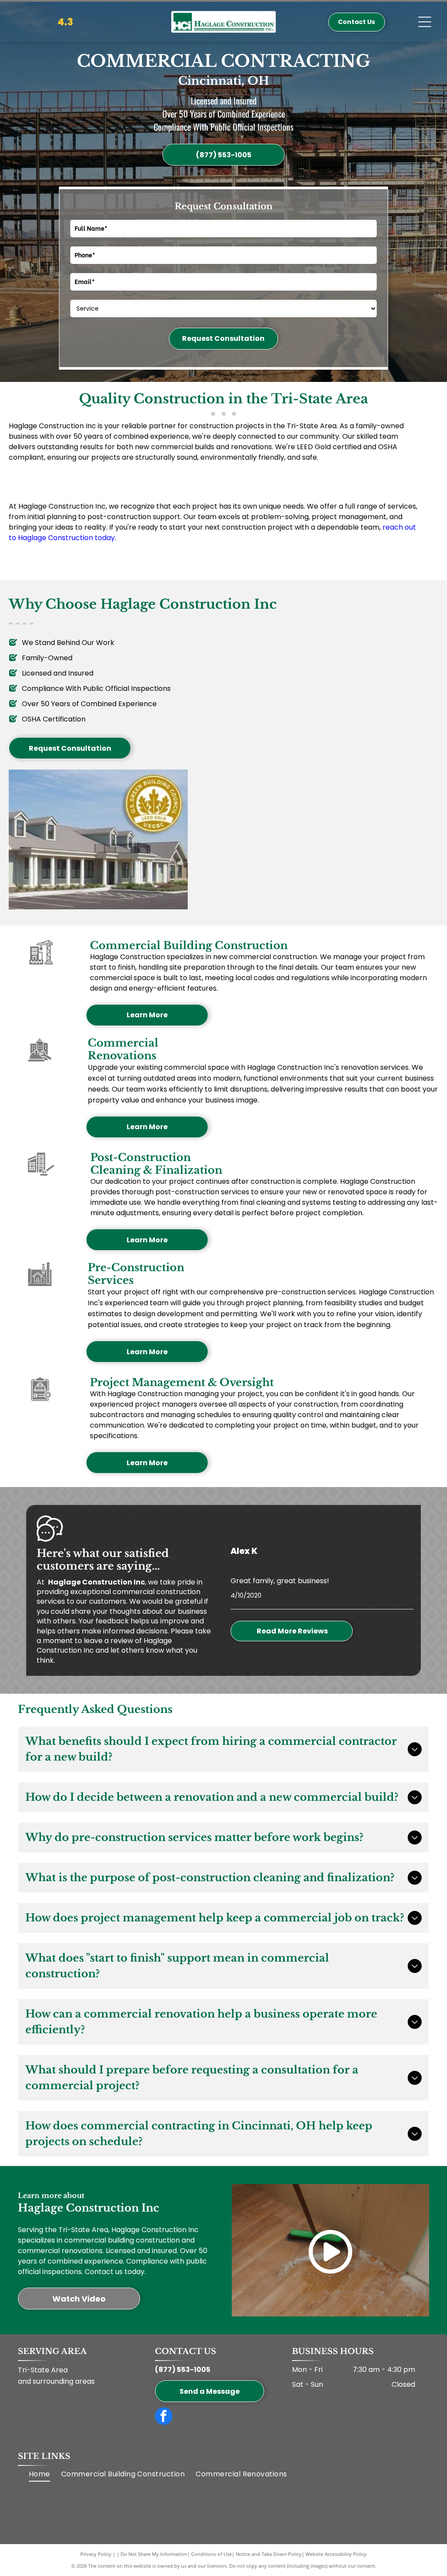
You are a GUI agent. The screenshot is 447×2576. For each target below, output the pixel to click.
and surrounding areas (56, 2381)
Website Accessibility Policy (336, 2554)
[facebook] (164, 2417)
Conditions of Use (211, 2554)
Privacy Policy (96, 2554)
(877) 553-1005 (183, 2370)
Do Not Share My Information (154, 2554)
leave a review (108, 1641)
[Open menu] (425, 22)
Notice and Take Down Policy (269, 2554)
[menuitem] (45, 2474)
